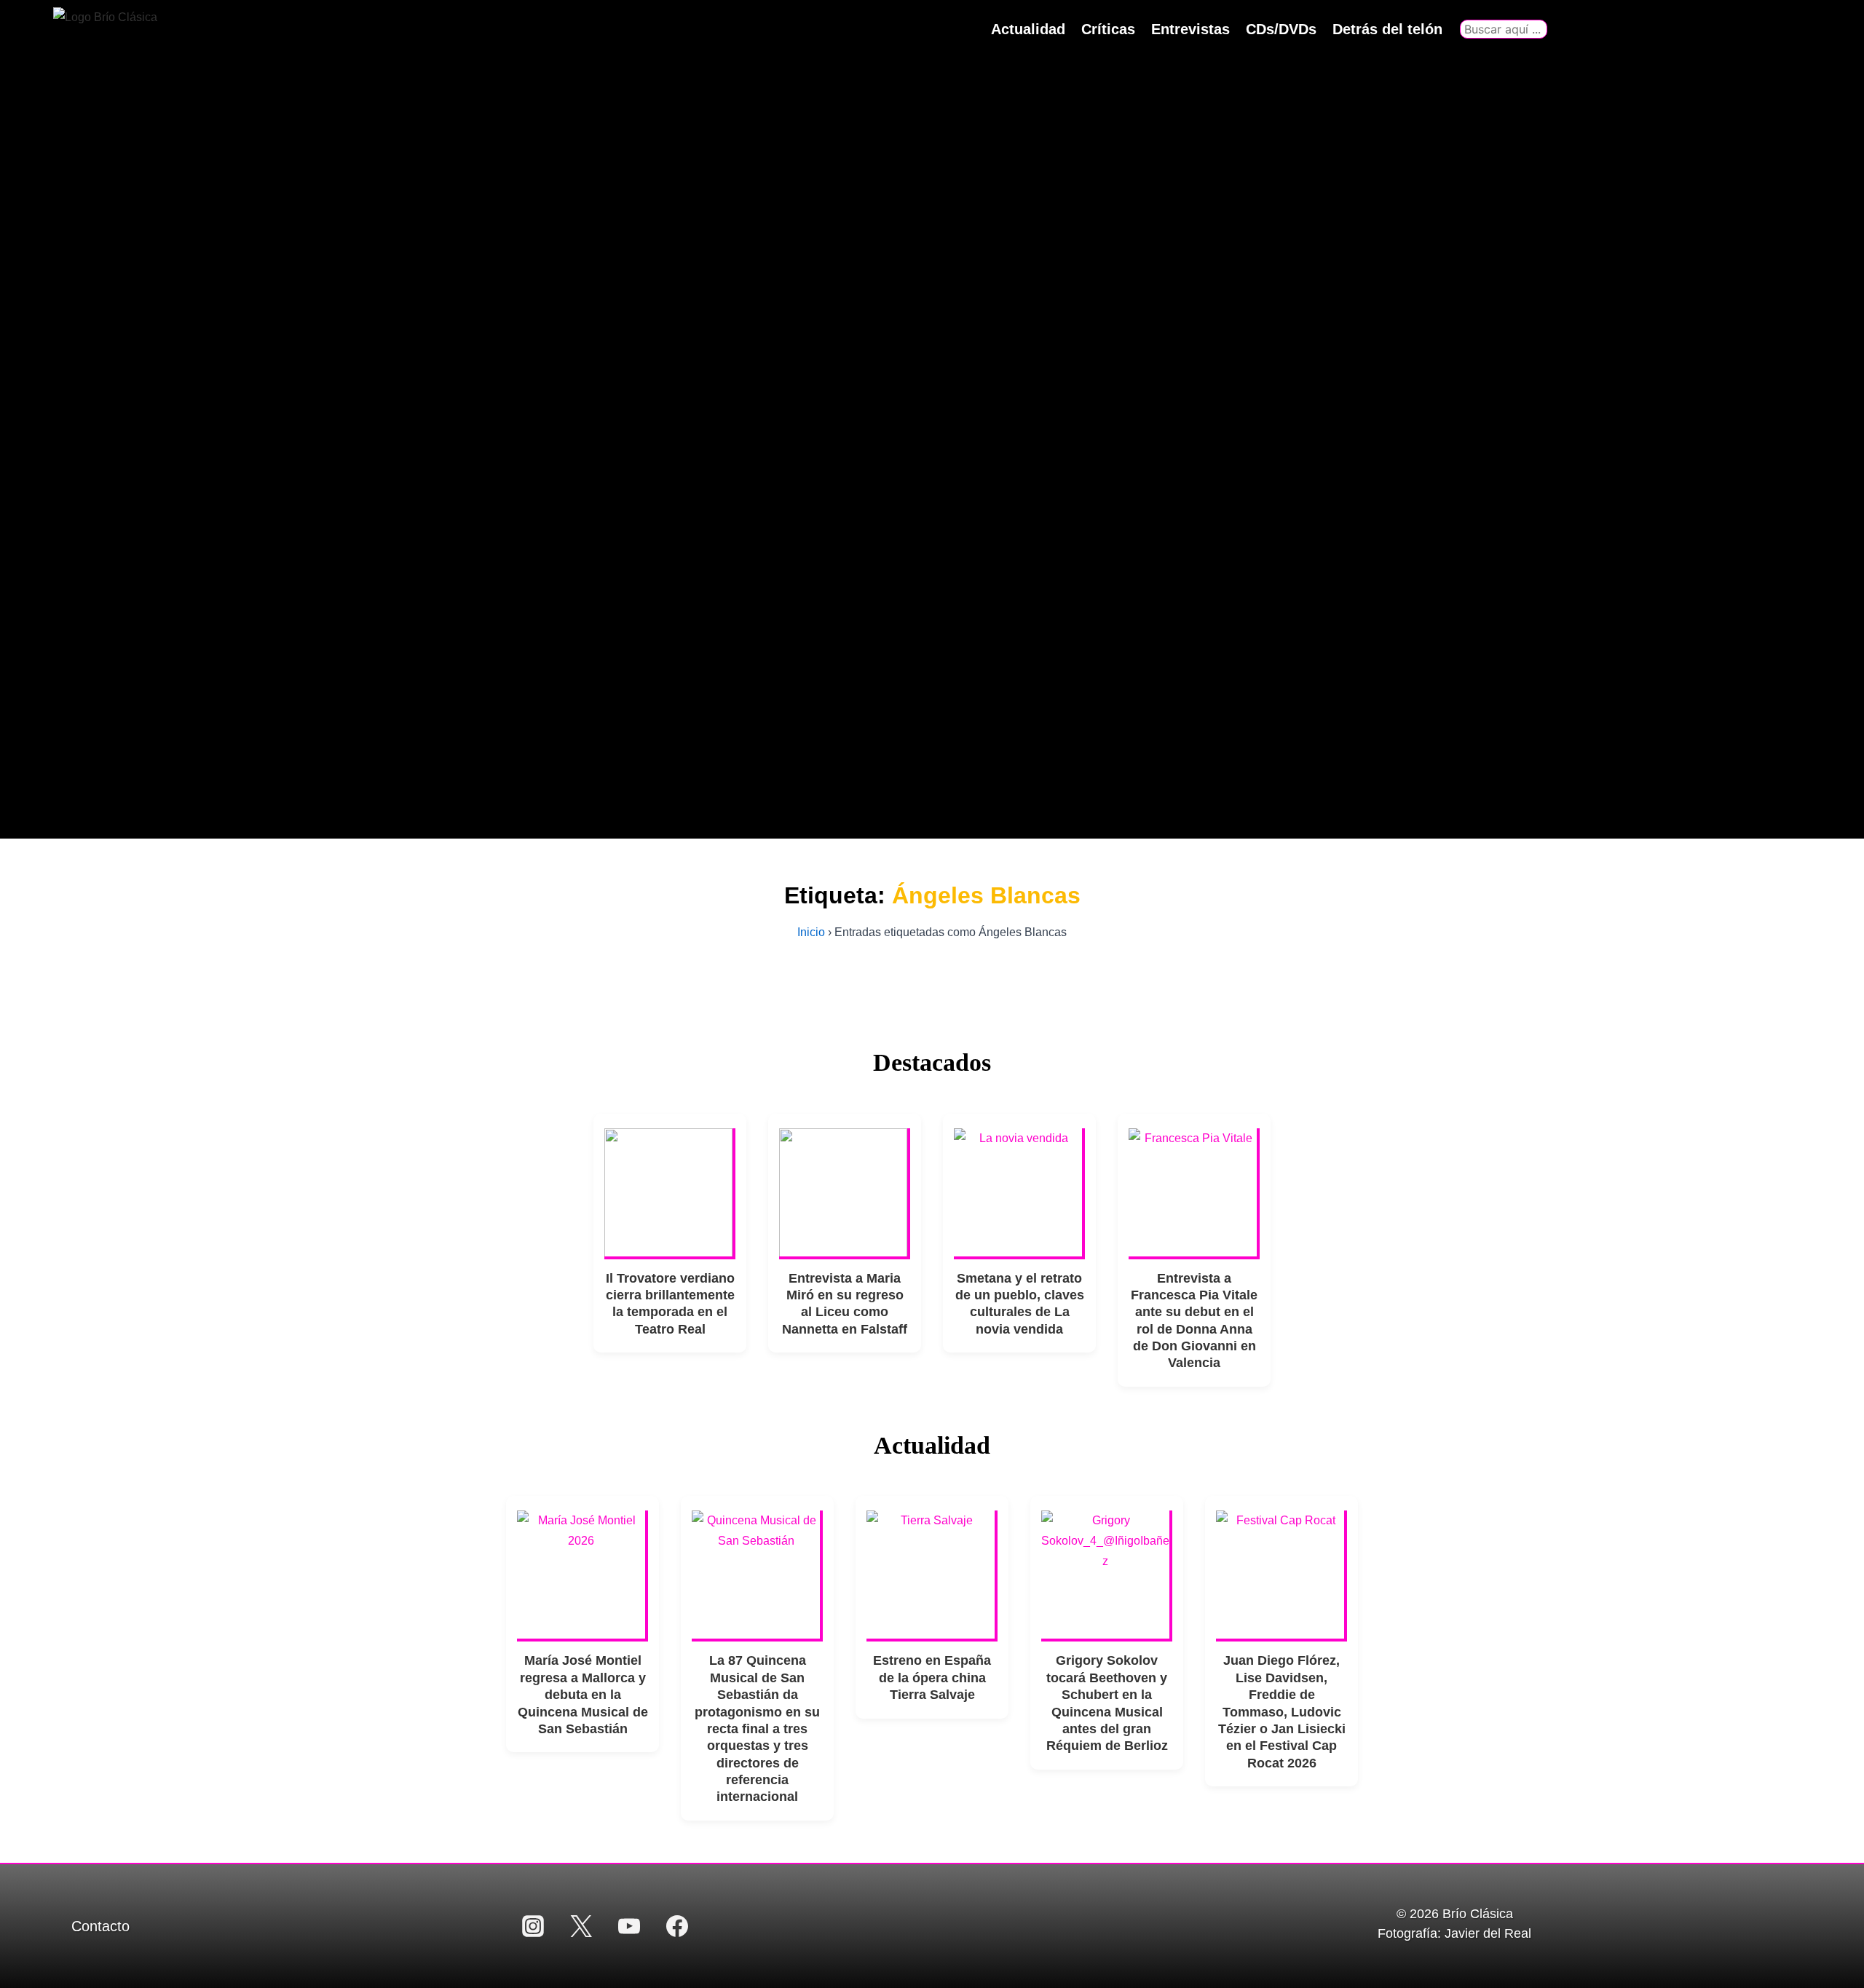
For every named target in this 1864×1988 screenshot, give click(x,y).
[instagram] (533, 1926)
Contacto (100, 1926)
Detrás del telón (1387, 29)
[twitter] (581, 1926)
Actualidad (1028, 29)
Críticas (1108, 29)
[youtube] (629, 1926)
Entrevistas (1190, 29)
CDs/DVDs (1281, 29)
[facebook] (677, 1926)
